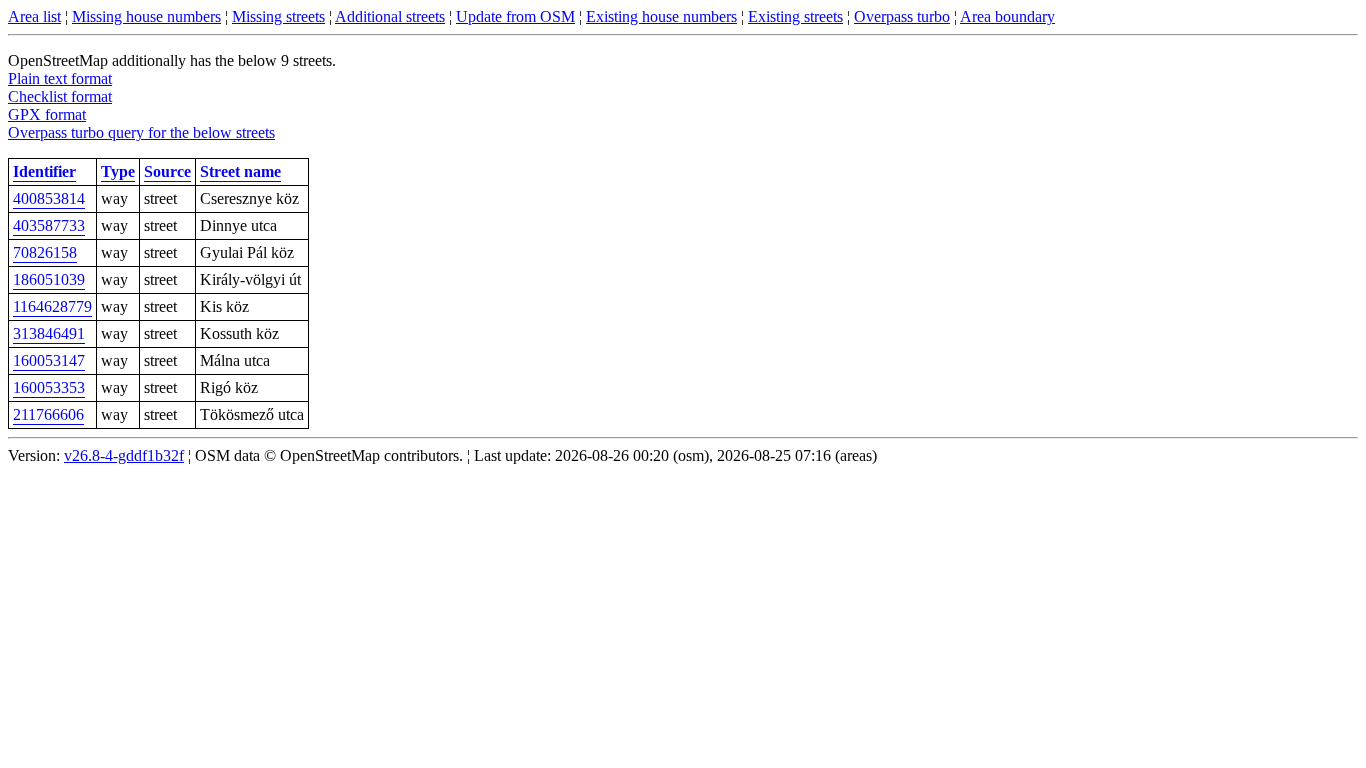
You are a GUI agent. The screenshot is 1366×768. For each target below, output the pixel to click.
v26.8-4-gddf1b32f (124, 455)
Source (167, 171)
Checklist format (60, 96)
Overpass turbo (902, 16)
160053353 (49, 387)
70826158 (45, 252)
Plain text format (60, 78)
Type (118, 171)
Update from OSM (515, 16)
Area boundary (1007, 16)
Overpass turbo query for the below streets (141, 132)
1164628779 (52, 306)
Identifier (44, 171)
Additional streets (390, 16)
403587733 (49, 225)
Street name (240, 171)
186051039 (49, 279)
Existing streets (795, 16)
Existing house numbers (661, 16)
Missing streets (278, 16)
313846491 (49, 333)
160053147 (49, 360)
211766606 (48, 414)
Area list (34, 16)
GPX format (47, 114)
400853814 (49, 198)
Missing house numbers (146, 16)
